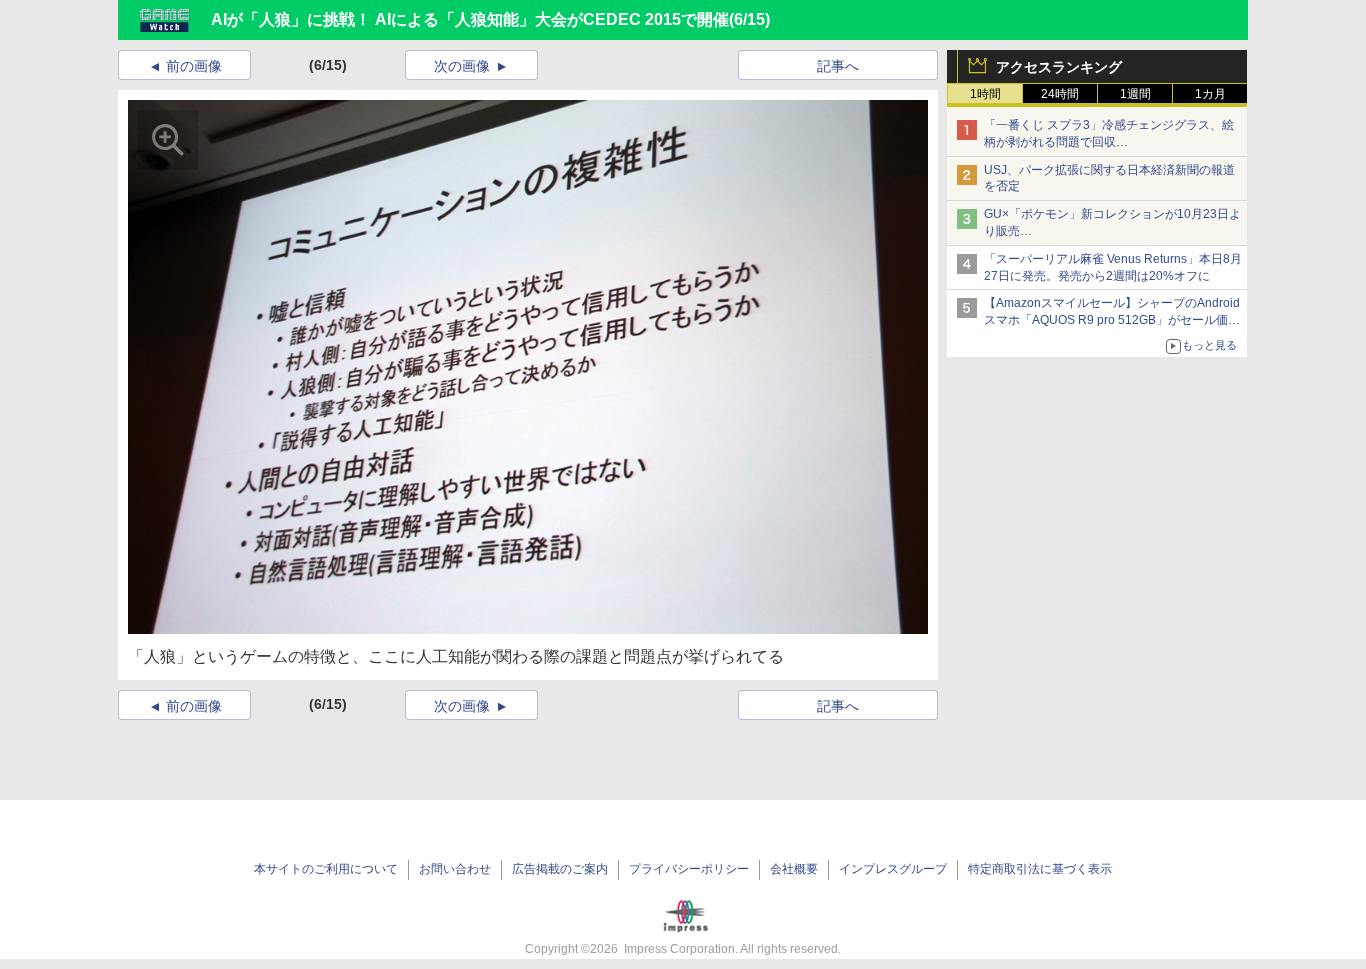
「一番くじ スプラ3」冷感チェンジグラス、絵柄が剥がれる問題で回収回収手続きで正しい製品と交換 (1109, 142)
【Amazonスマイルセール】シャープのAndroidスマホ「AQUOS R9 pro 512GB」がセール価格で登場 (1112, 320)
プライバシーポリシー (689, 869)
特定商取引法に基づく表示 (1040, 869)
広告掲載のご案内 (560, 869)
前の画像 (194, 66)
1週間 (1135, 94)
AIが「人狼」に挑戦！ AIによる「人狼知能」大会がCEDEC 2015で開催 (470, 19)
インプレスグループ (893, 869)
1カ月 (1210, 94)
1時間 (985, 94)
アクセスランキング (1059, 67)
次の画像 (462, 66)
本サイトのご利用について (326, 869)
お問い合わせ (455, 869)
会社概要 (794, 869)
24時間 (1060, 94)
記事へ (838, 66)
